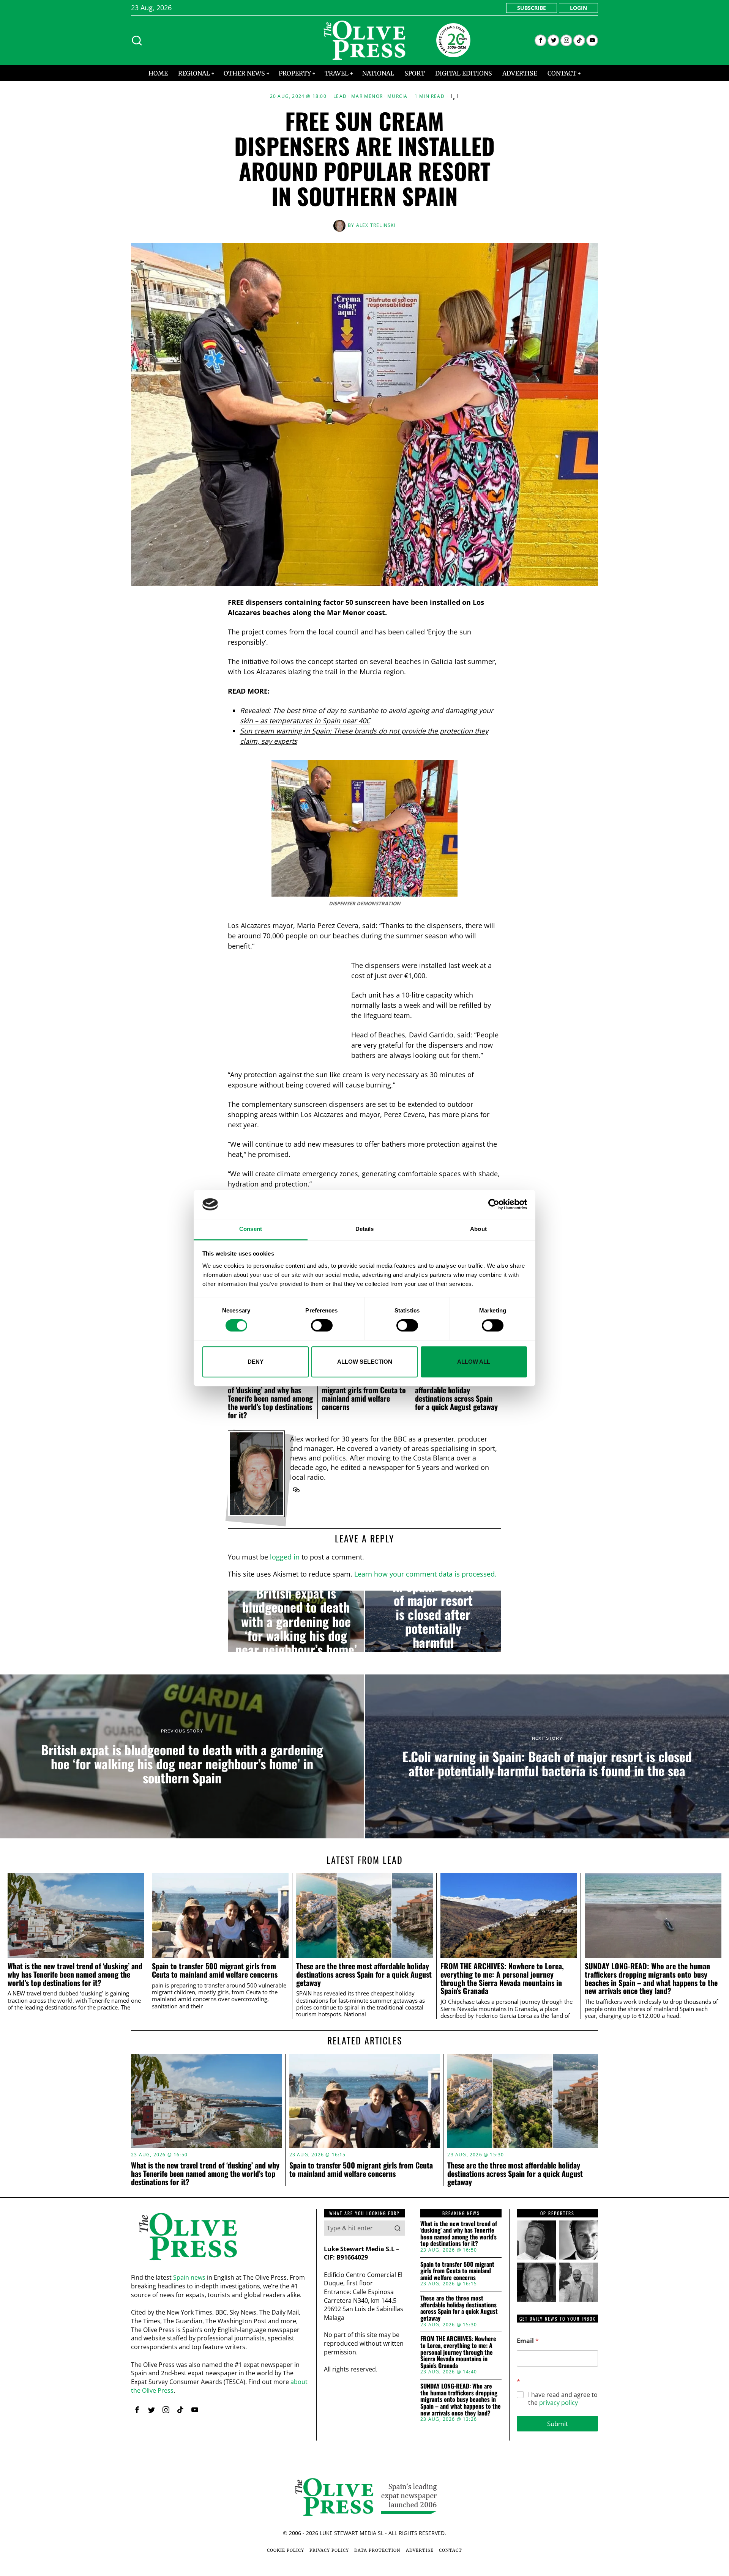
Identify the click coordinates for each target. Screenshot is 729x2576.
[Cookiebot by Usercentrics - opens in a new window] (494, 1204)
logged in (285, 1557)
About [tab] (478, 1229)
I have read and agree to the (563, 2399)
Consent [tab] (251, 1229)
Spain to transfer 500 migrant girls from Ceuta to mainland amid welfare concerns (364, 1394)
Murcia (397, 96)
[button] (398, 2228)
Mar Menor (367, 96)
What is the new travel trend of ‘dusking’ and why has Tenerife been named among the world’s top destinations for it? (271, 1398)
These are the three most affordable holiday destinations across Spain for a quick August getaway (456, 1394)
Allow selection (365, 1362)
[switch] (322, 1325)
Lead (340, 96)
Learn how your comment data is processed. (425, 1574)
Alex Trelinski (376, 225)
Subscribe (532, 8)
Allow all (474, 1362)
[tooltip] (540, 40)
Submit (558, 2424)
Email (528, 2341)
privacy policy (559, 2403)
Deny (256, 1362)
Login (578, 8)
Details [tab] (365, 1229)
